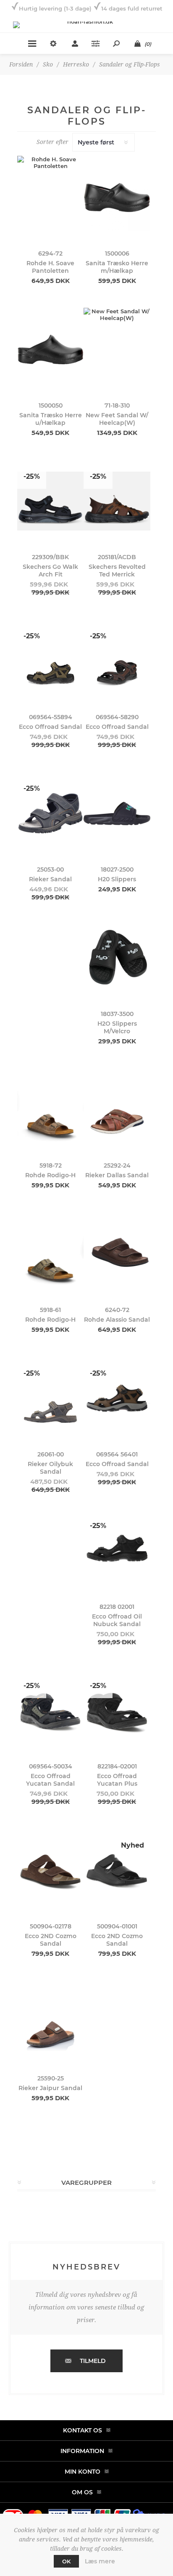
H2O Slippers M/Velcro (117, 1027)
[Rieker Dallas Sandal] (117, 1110)
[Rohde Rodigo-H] (50, 1110)
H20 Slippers (117, 879)
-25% (32, 476)
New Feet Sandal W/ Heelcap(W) (117, 419)
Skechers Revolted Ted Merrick (117, 571)
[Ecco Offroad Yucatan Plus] (117, 1711)
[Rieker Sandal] (50, 813)
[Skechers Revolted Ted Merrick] (117, 501)
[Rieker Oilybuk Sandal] (50, 1398)
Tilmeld (93, 2361)
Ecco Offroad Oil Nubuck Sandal (117, 1620)
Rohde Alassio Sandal (117, 1320)
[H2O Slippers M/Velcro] (117, 958)
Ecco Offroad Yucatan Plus (117, 1780)
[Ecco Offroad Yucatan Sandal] (50, 1711)
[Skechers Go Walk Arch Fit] (50, 501)
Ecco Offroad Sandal (50, 727)
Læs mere (100, 2561)
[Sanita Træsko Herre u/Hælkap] (50, 349)
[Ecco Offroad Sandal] (50, 661)
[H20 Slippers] (117, 813)
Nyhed (132, 1845)
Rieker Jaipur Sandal (50, 2088)
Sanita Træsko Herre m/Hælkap (117, 267)
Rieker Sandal (50, 879)
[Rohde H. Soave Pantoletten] (50, 197)
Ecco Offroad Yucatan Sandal (50, 1780)
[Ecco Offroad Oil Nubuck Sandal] (117, 1551)
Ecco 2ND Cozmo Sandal (51, 1940)
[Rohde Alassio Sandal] (117, 1254)
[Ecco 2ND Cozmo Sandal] (50, 1870)
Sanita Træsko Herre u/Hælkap (51, 419)
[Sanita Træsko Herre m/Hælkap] (117, 197)
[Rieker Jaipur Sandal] (50, 2022)
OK (66, 2561)
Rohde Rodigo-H (50, 1175)
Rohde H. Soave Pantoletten (50, 267)
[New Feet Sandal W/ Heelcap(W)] (117, 349)
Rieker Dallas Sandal (117, 1175)
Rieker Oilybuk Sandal (50, 1468)
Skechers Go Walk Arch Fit (50, 571)
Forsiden (21, 64)
